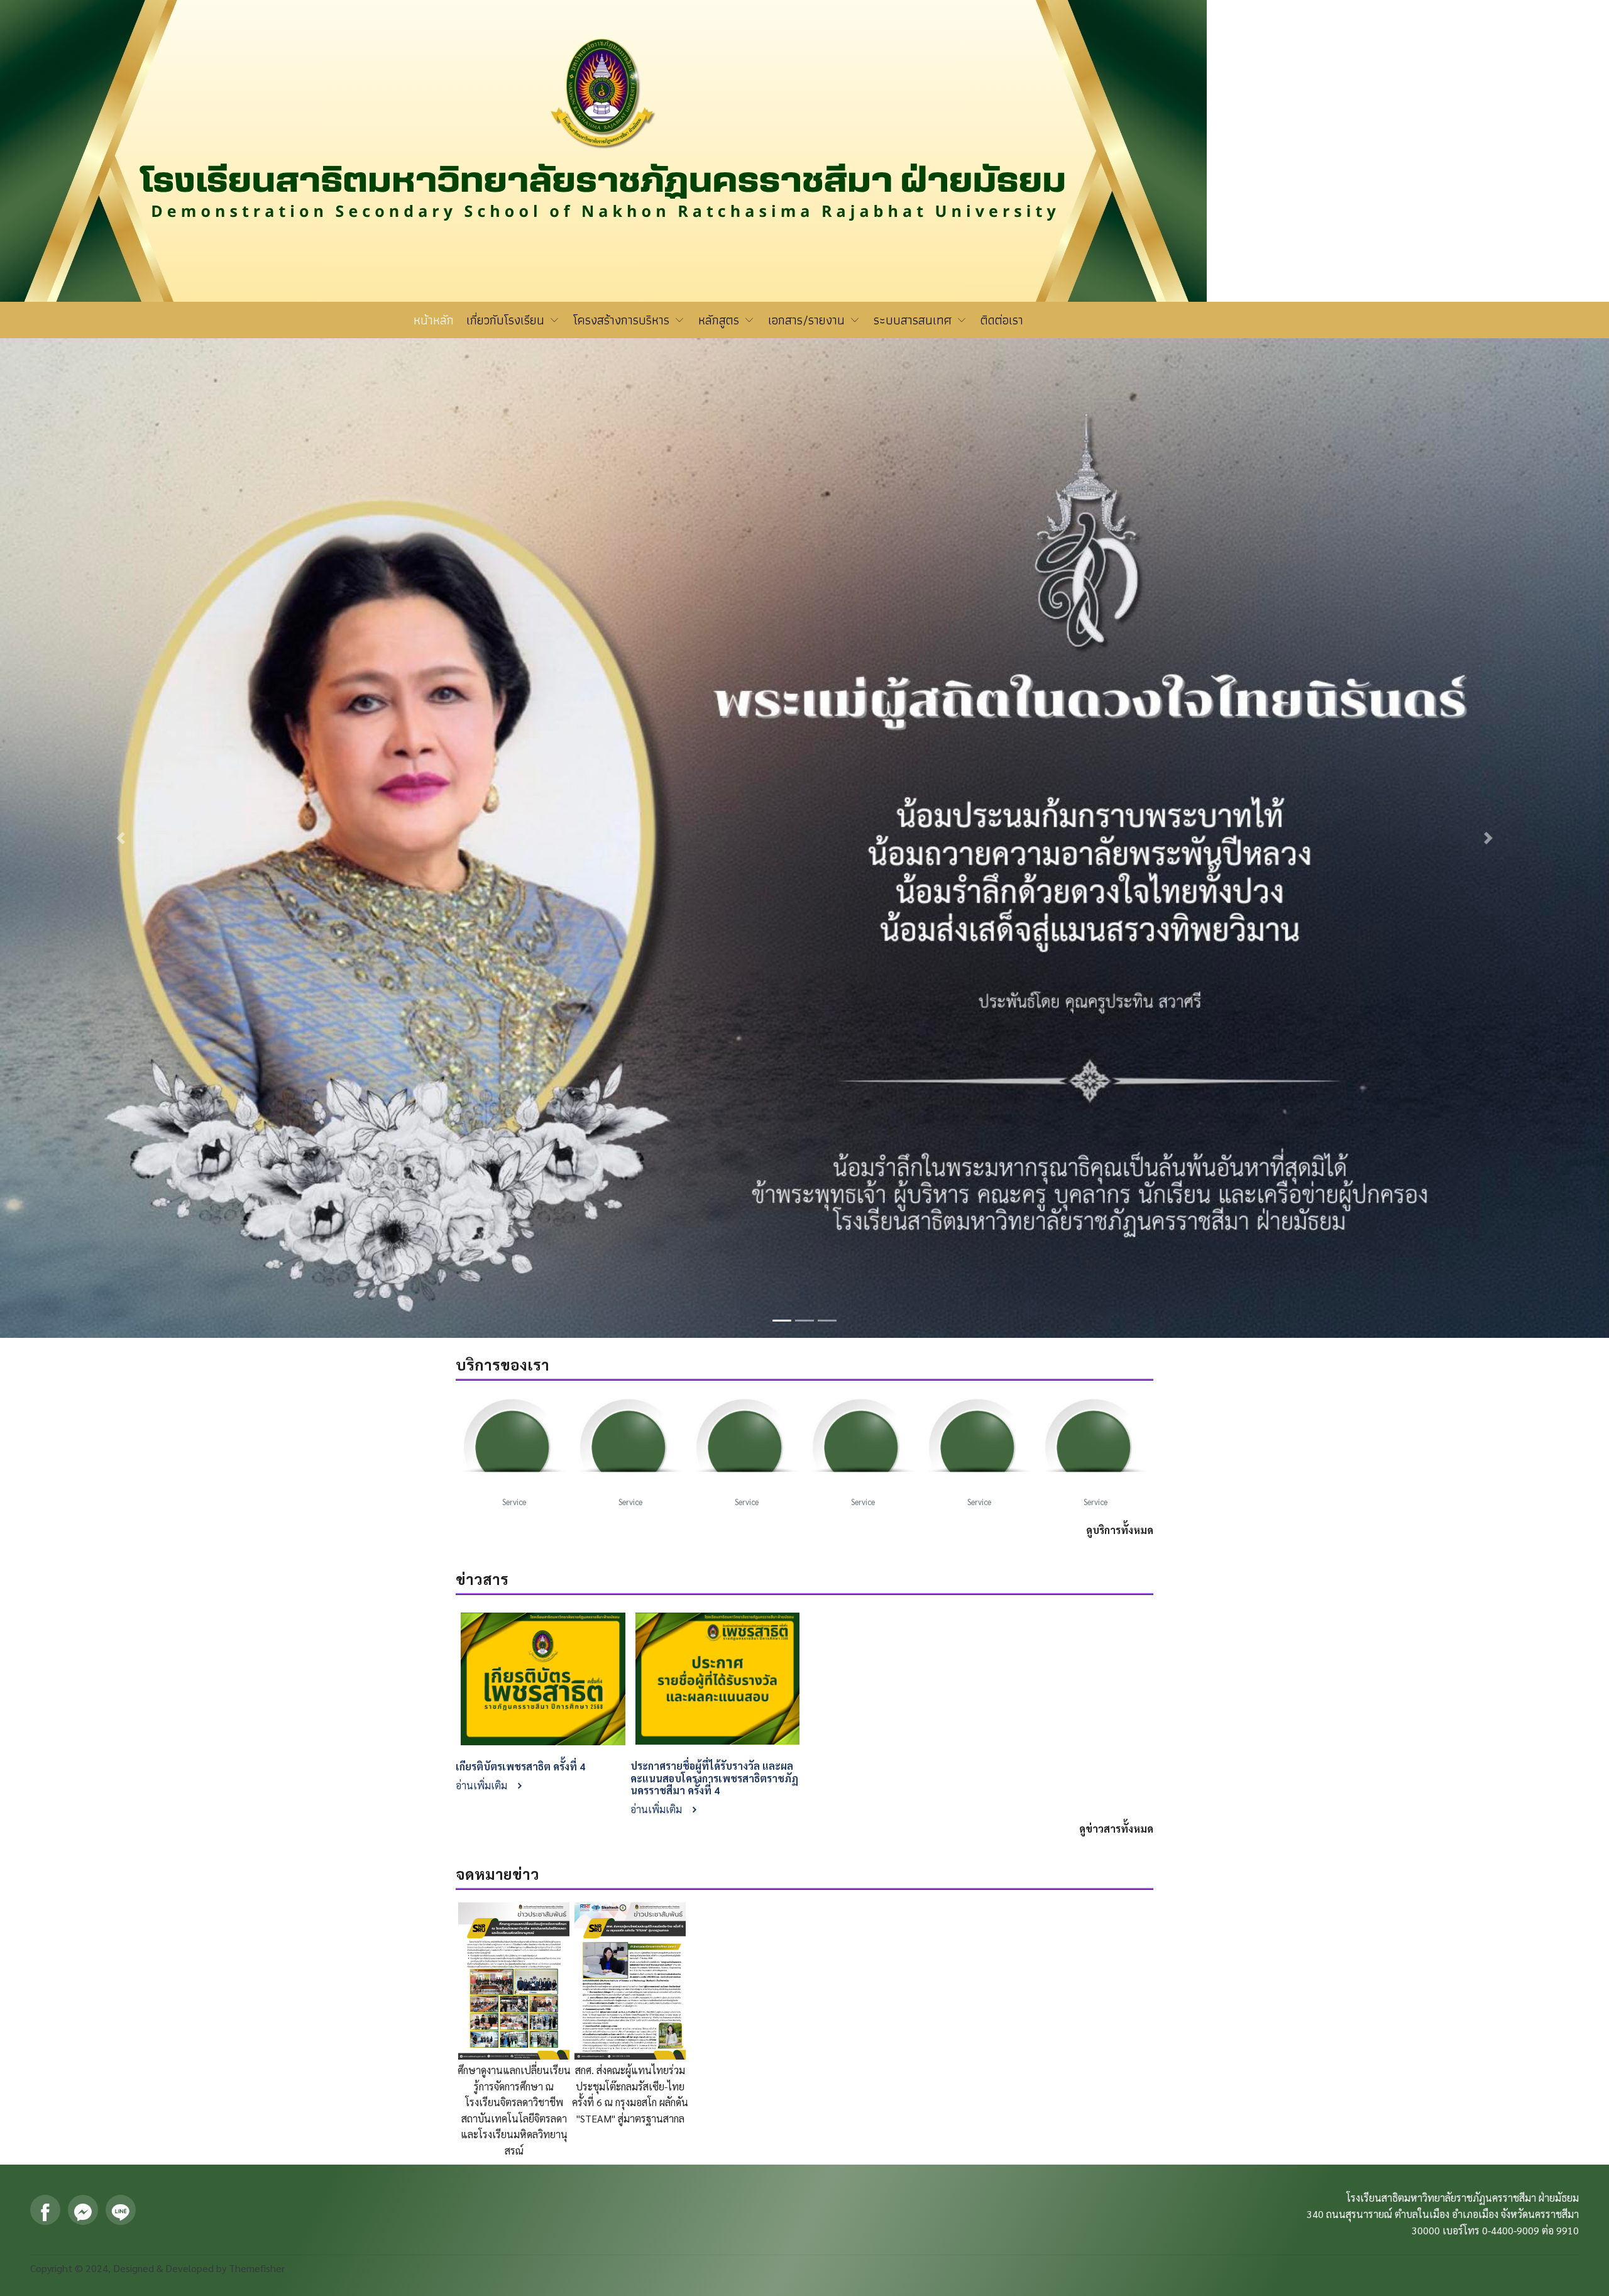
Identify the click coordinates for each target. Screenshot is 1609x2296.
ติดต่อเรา (1002, 320)
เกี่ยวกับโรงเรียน (507, 320)
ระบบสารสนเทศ (914, 320)
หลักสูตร (721, 320)
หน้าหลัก (434, 320)
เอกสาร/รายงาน (808, 320)
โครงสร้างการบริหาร (623, 320)
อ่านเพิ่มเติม (483, 1188)
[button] (121, 539)
